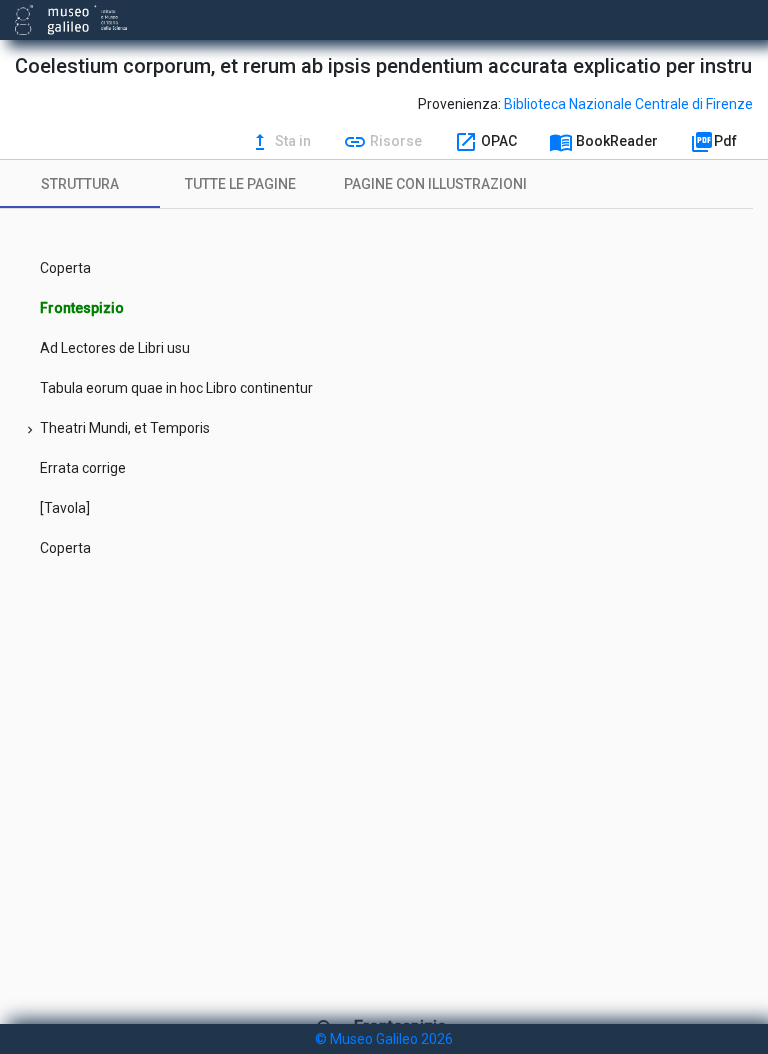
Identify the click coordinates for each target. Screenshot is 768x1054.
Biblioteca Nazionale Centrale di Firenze (628, 104)
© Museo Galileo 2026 (384, 1039)
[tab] (80, 184)
